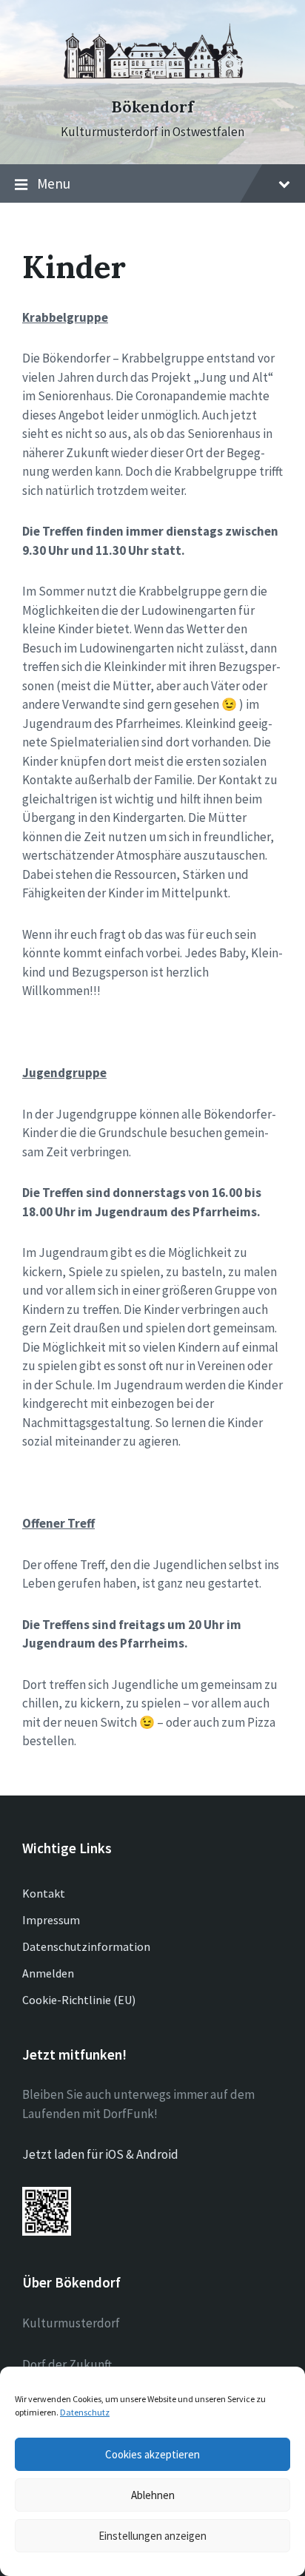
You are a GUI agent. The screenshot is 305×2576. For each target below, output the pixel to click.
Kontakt (44, 1893)
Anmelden (48, 1973)
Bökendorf (152, 107)
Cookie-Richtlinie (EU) (79, 2000)
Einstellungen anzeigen (152, 2536)
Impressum (51, 1920)
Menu (54, 183)
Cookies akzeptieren (152, 2454)
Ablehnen (153, 2495)
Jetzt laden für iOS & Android (100, 2154)
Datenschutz (85, 2412)
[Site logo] (152, 81)
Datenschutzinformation (86, 1946)
